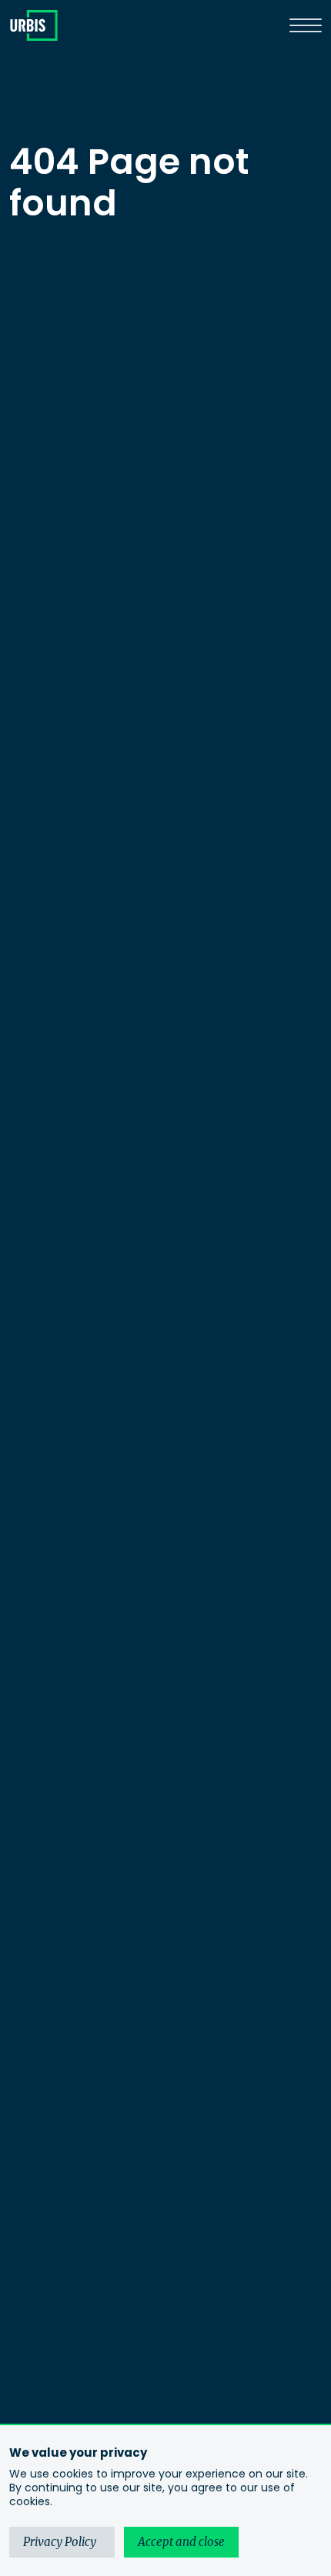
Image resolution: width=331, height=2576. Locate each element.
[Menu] (306, 25)
